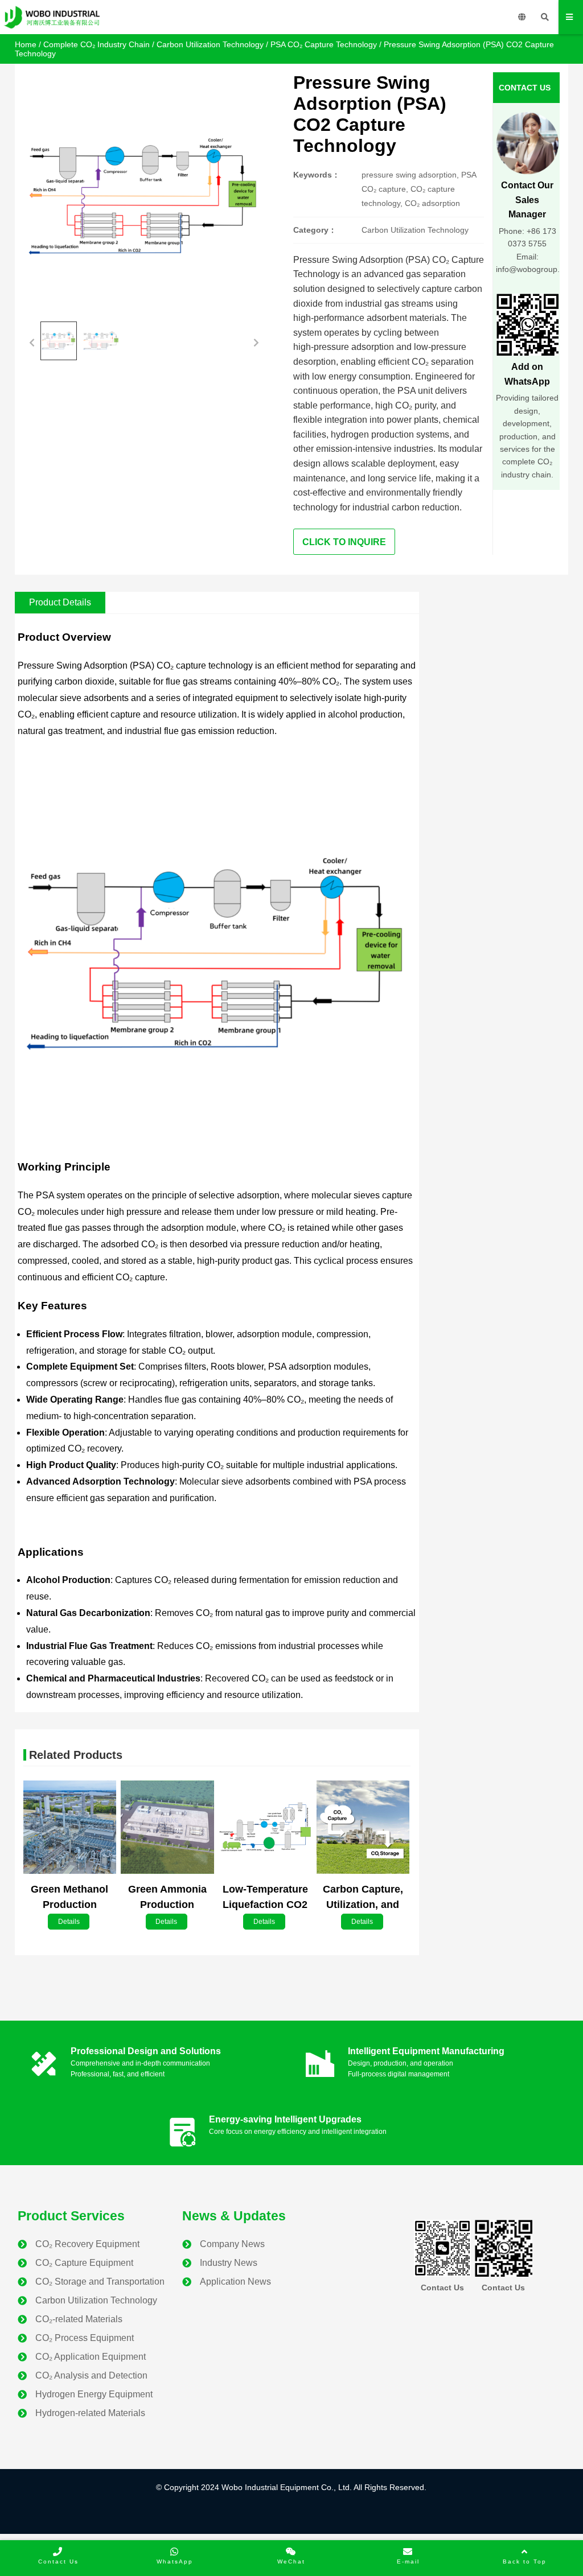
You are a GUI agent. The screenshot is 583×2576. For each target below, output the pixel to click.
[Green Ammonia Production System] (167, 1828)
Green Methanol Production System (69, 1905)
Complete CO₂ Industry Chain (97, 44)
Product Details (60, 602)
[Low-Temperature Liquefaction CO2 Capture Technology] (265, 1828)
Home (26, 44)
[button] (32, 341)
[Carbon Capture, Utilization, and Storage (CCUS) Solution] (363, 1828)
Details (69, 1922)
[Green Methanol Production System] (70, 1828)
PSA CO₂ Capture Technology (324, 44)
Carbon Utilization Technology (210, 44)
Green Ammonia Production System (167, 1905)
